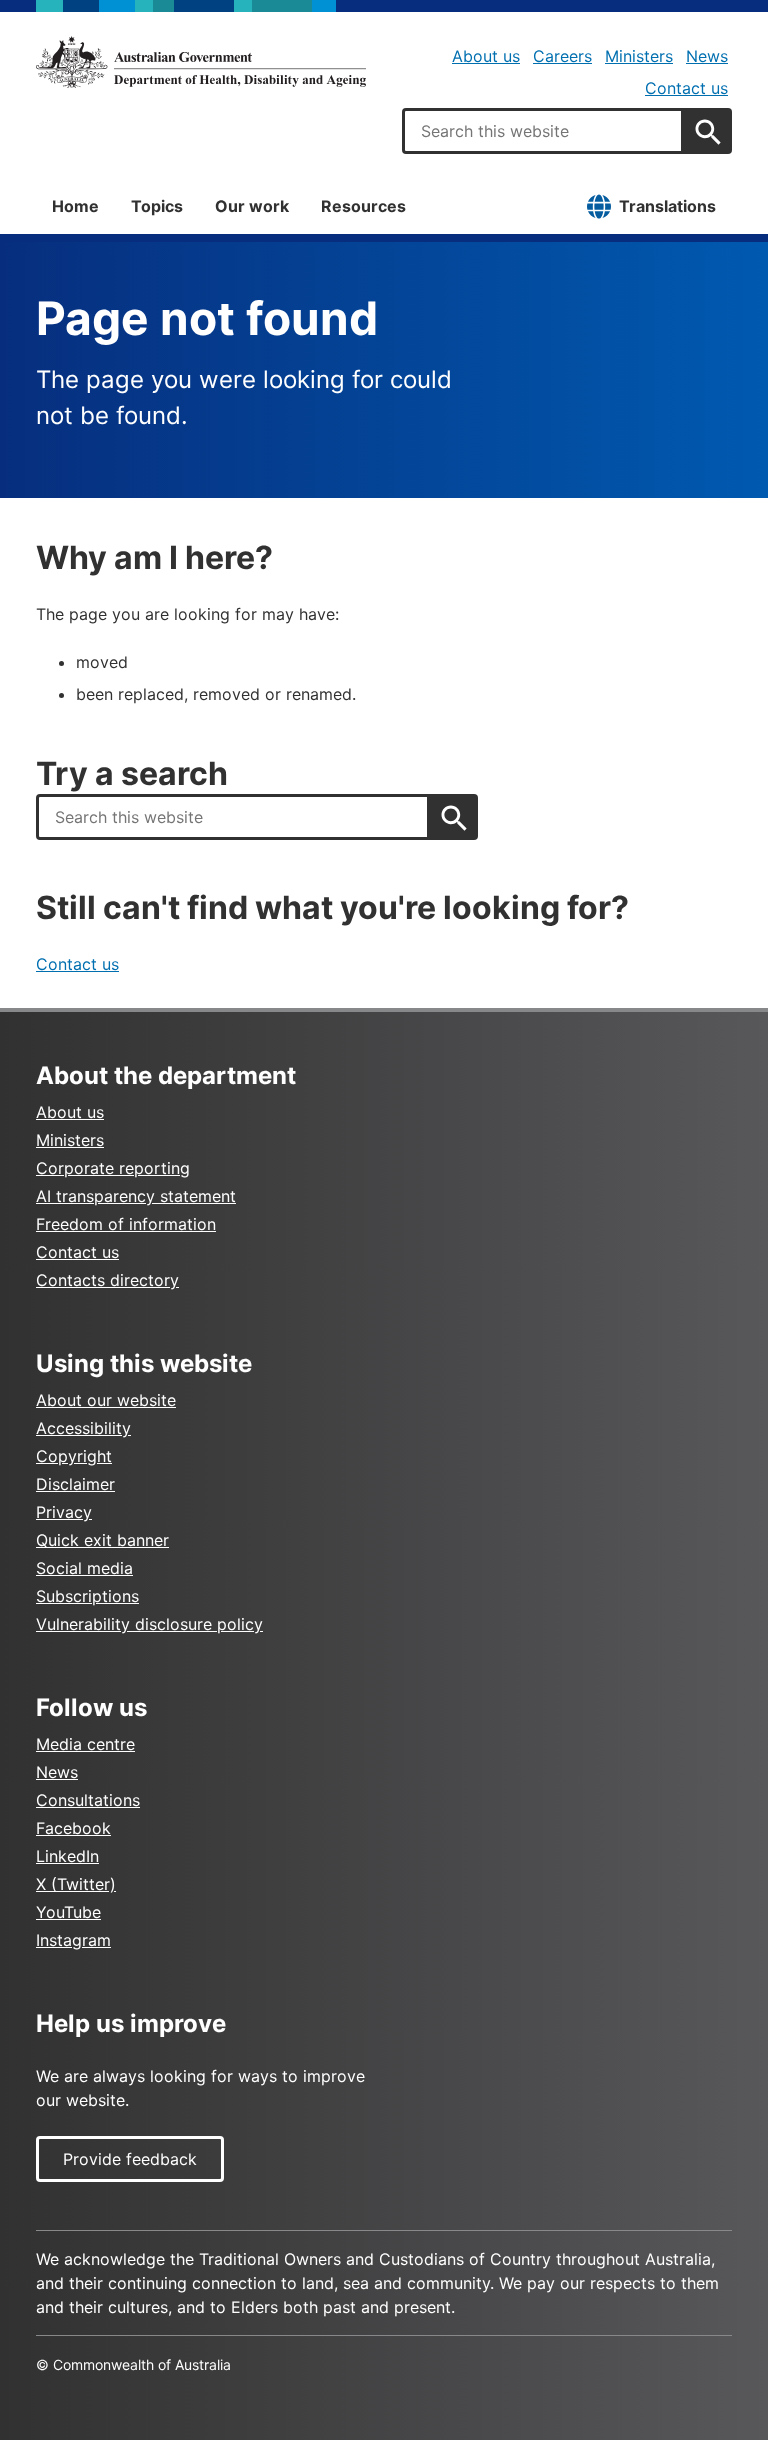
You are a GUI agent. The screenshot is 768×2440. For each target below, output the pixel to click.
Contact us (686, 88)
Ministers (639, 56)
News (707, 56)
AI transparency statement (136, 1196)
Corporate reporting (113, 1168)
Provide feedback (130, 2159)
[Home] (201, 62)
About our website (106, 1400)
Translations (667, 206)
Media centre (85, 1744)
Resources (363, 206)
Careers (562, 56)
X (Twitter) (76, 1884)
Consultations (88, 1800)
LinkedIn (67, 1856)
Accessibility (83, 1428)
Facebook (73, 1828)
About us (486, 56)
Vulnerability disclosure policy (149, 1624)
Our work (252, 206)
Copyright (74, 1456)
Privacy (64, 1512)
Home (75, 206)
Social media (84, 1568)
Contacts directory (107, 1280)
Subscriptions (87, 1596)
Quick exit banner (102, 1540)
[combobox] (543, 131)
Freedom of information (126, 1224)
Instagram (73, 1940)
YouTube (68, 1912)
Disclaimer (75, 1484)
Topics (157, 206)
